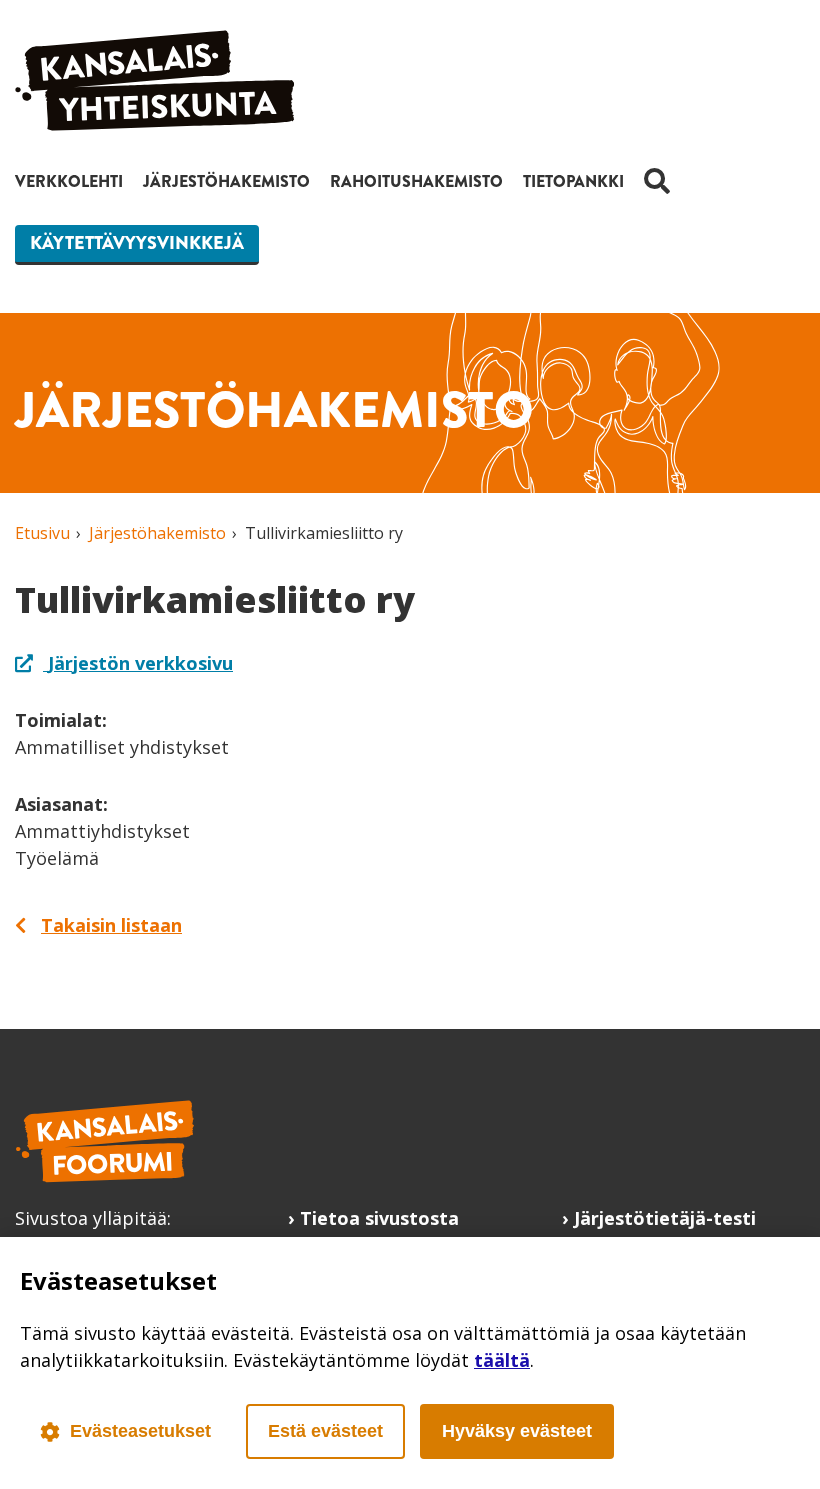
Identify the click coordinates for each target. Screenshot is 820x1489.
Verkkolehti (69, 181)
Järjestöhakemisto (226, 181)
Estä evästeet (325, 1431)
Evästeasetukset (140, 1431)
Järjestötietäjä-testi (665, 1218)
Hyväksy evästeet (517, 1431)
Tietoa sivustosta (379, 1218)
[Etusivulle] (155, 124)
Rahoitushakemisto (416, 181)
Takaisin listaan (111, 925)
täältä (502, 1360)
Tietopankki (573, 181)
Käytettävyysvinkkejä (137, 243)
